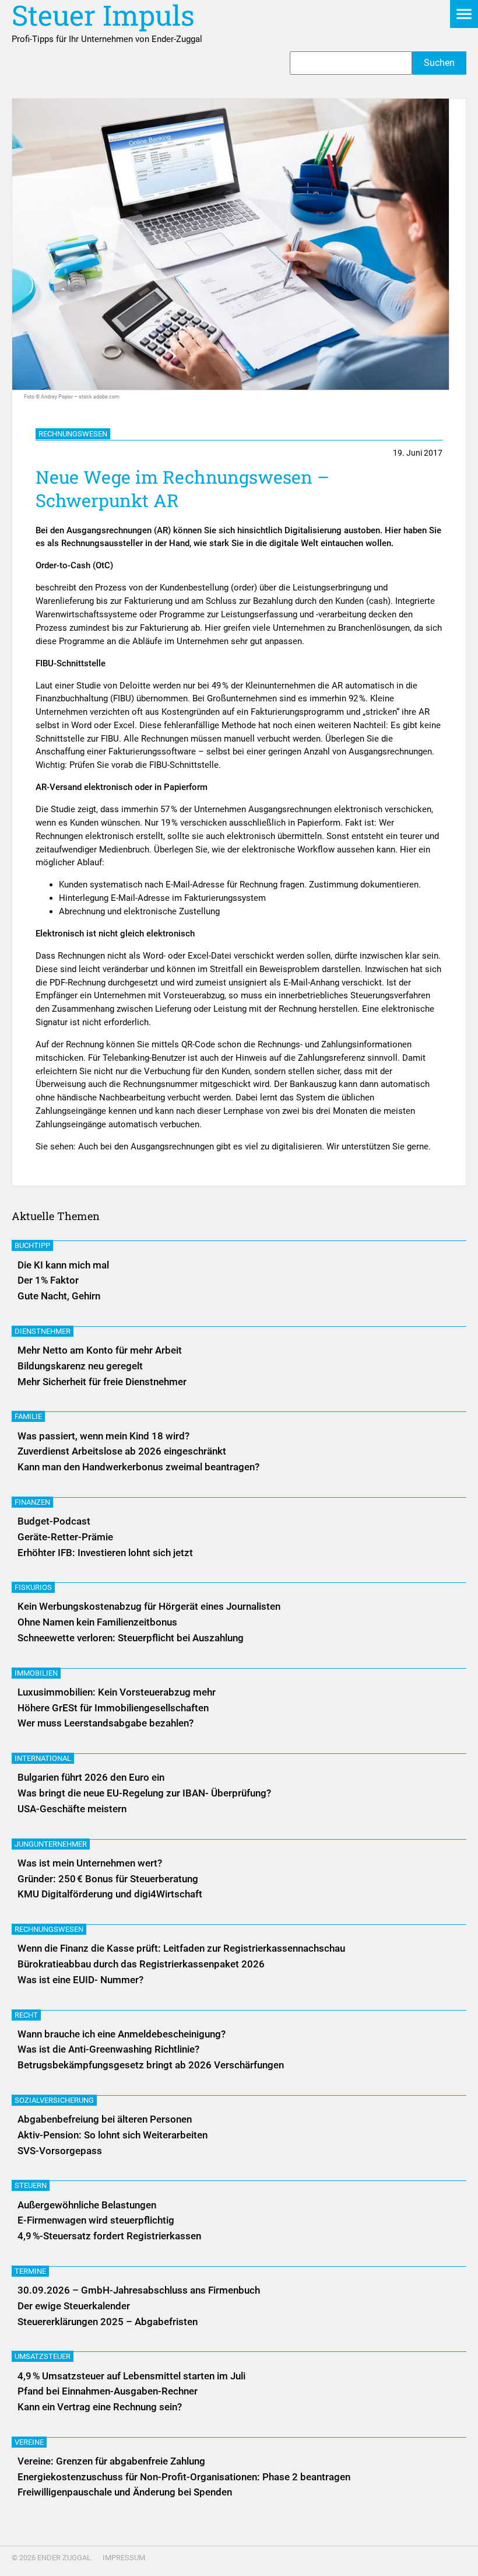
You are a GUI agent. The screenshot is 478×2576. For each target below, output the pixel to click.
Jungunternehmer (51, 1844)
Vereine (29, 2442)
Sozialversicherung (54, 2100)
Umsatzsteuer (43, 2356)
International (43, 1758)
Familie (28, 1416)
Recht (26, 2015)
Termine (30, 2271)
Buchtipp (32, 1245)
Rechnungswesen (73, 434)
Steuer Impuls (103, 15)
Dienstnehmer (43, 1331)
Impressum (124, 2558)
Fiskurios (33, 1587)
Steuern (31, 2185)
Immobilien (36, 1673)
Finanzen (32, 1502)
